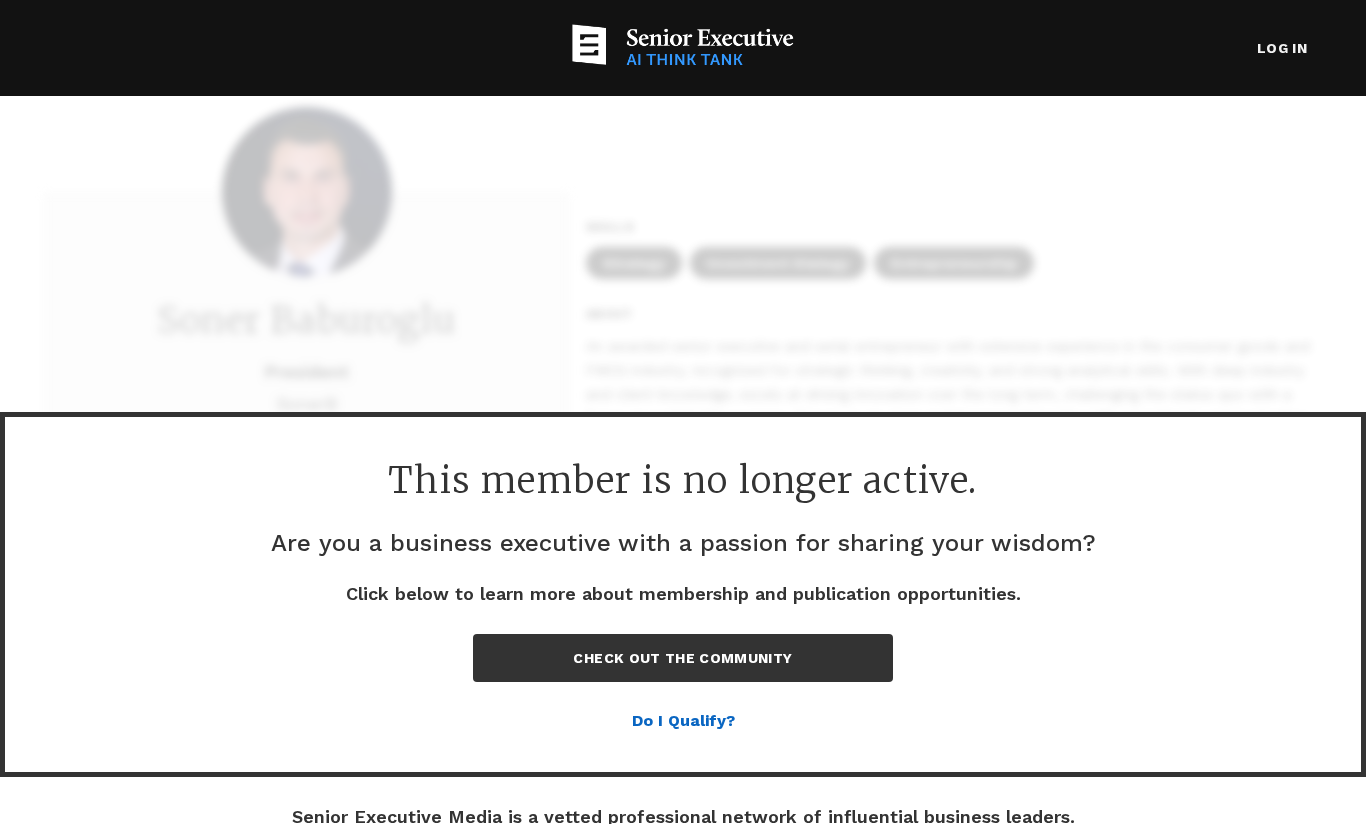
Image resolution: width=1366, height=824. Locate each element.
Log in (1282, 48)
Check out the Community (682, 658)
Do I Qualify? (683, 720)
